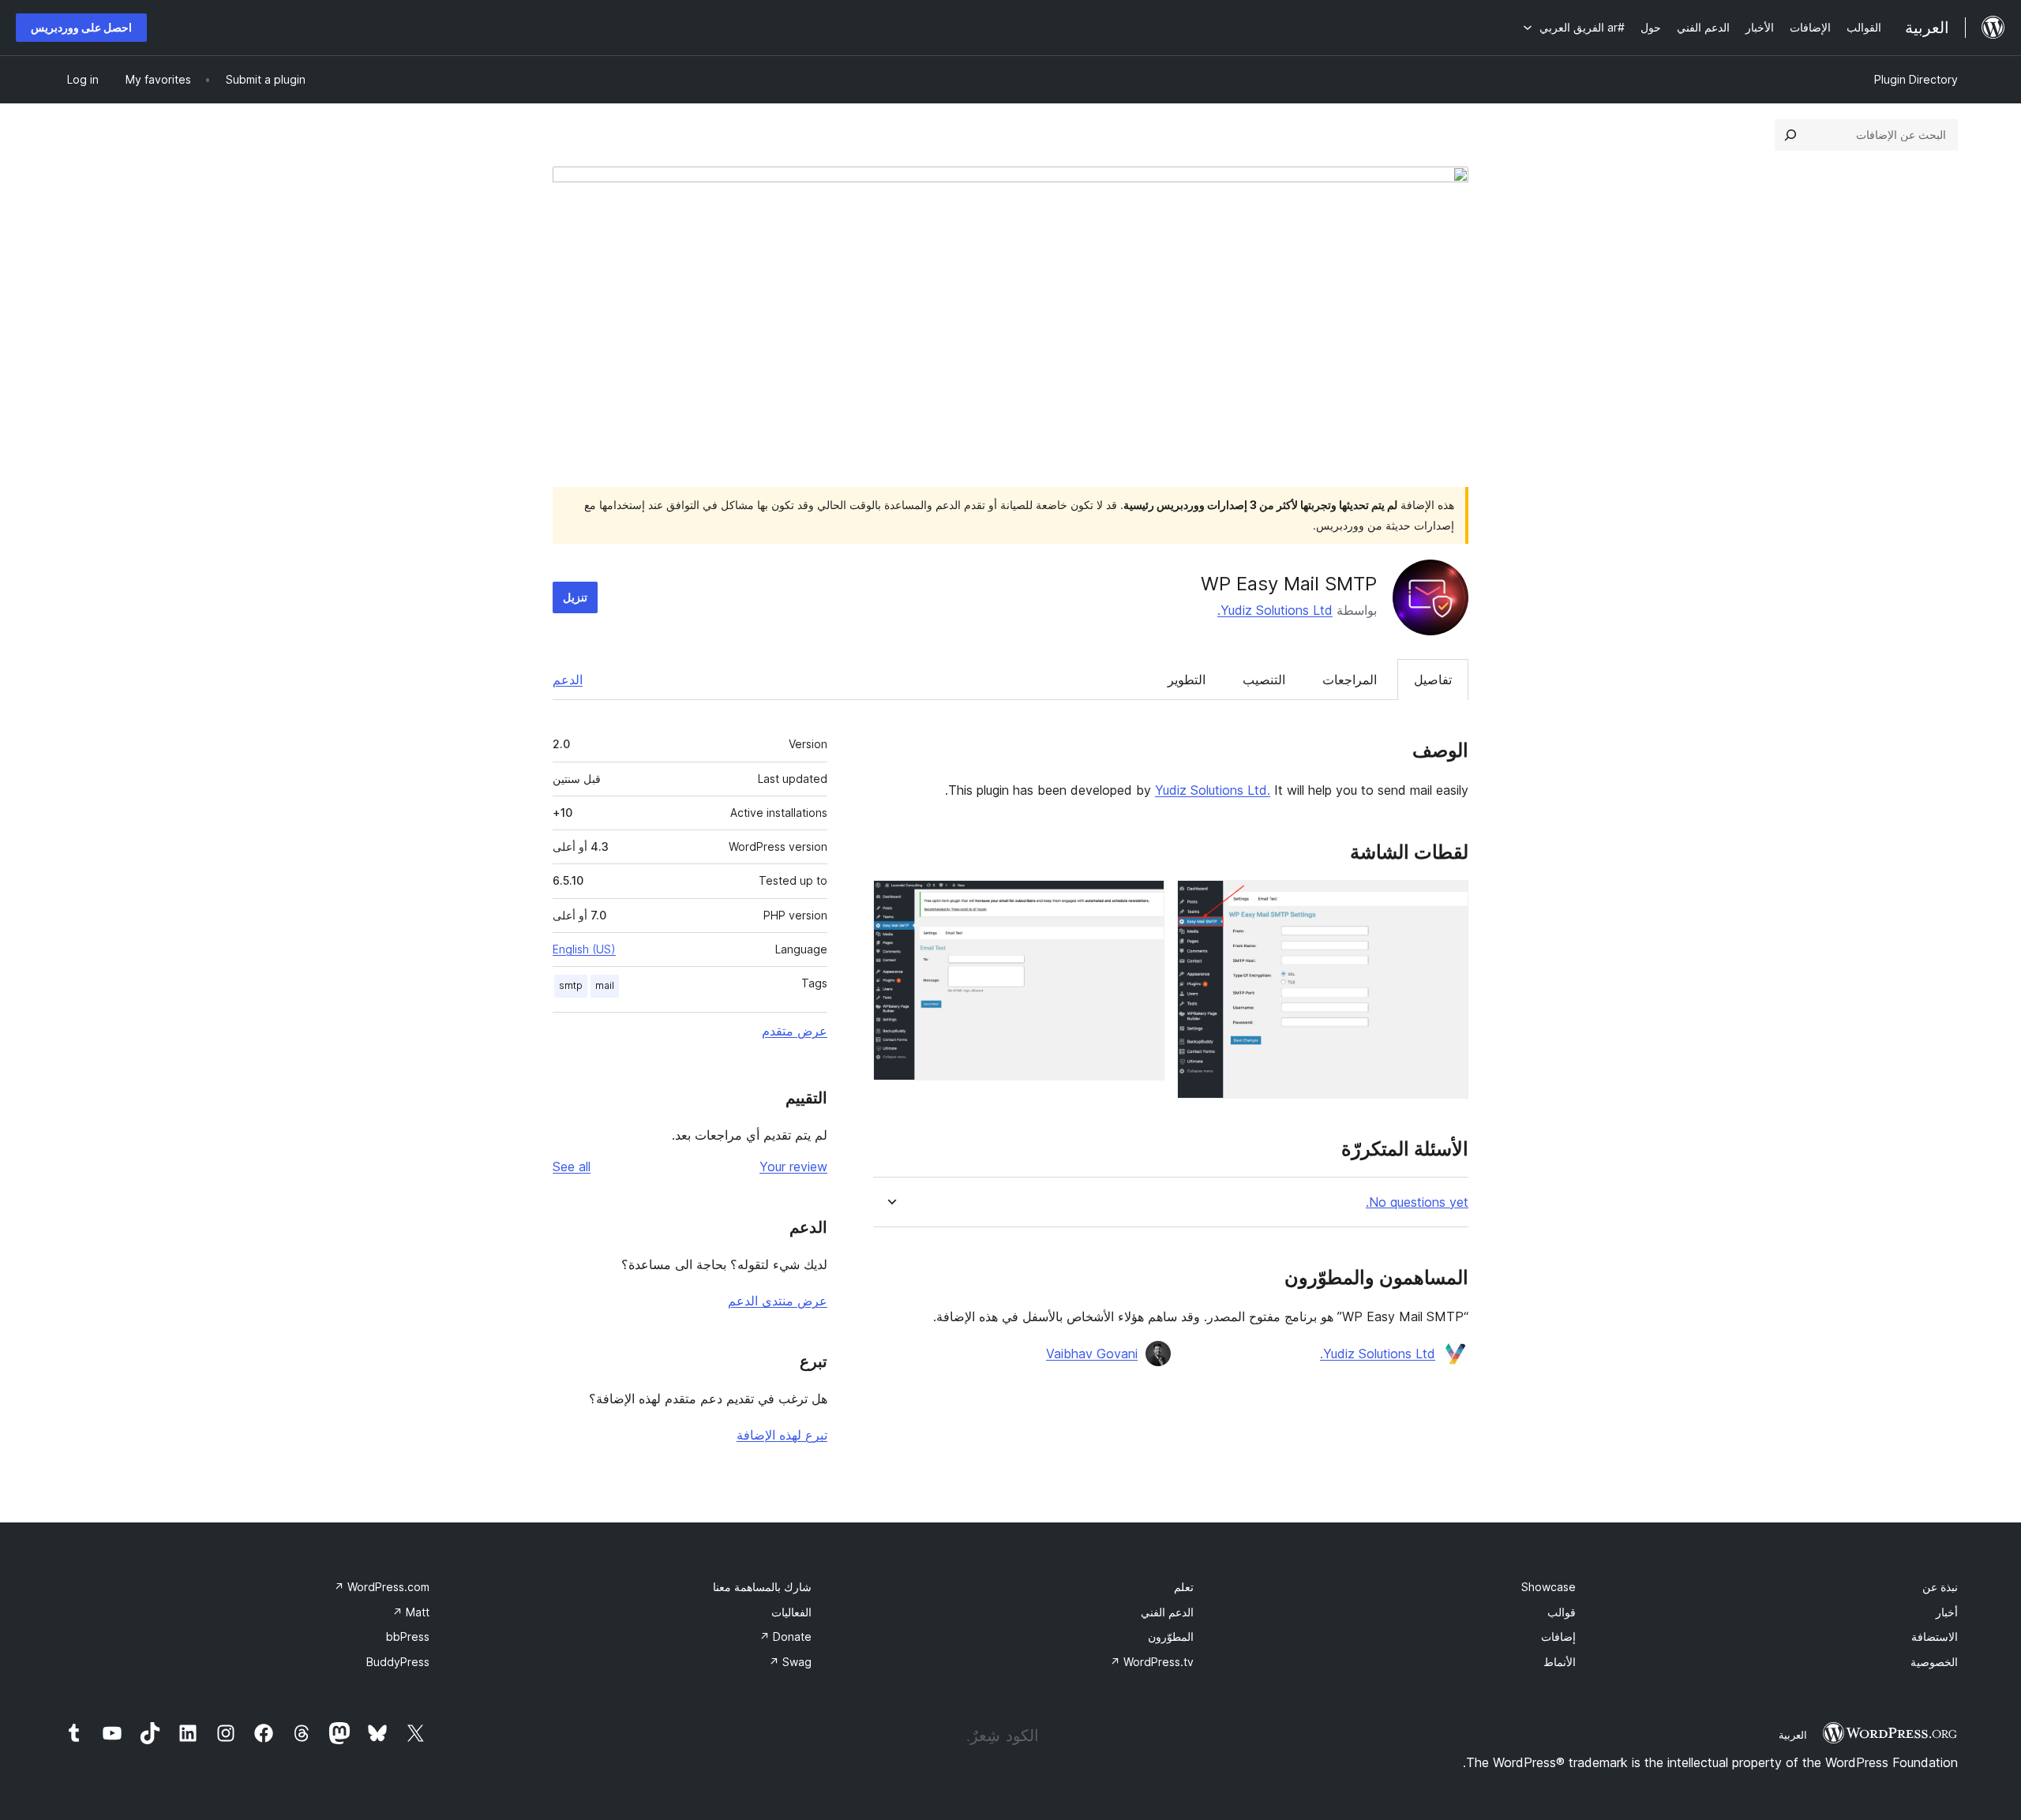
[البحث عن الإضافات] (1790, 135)
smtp (571, 985)
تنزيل (575, 597)
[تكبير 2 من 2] (1143, 901)
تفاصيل (1433, 680)
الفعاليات (791, 1612)
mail (605, 985)
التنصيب (1264, 680)
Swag (790, 1662)
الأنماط (1560, 1662)
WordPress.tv (1152, 1662)
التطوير (1187, 680)
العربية (1793, 1735)
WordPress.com (382, 1587)
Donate (786, 1637)
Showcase (1549, 1587)
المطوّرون (1171, 1637)
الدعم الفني (1167, 1612)
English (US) (584, 949)
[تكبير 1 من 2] (1447, 901)
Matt (411, 1612)
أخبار (1947, 1612)
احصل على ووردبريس (81, 27)
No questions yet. (1417, 1202)
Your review (793, 1167)
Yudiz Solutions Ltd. (1275, 610)
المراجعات (1350, 680)
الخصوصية (1934, 1662)
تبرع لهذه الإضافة (782, 1435)
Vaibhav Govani (1092, 1354)
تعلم (1184, 1587)
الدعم (568, 680)
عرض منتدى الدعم (778, 1301)
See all (572, 1167)
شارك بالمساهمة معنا (762, 1587)
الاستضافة (1935, 1637)
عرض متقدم (795, 1031)
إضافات (1558, 1637)
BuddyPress (398, 1662)
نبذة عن (1940, 1587)
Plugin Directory (1916, 79)
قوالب (1562, 1612)
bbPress (408, 1637)
